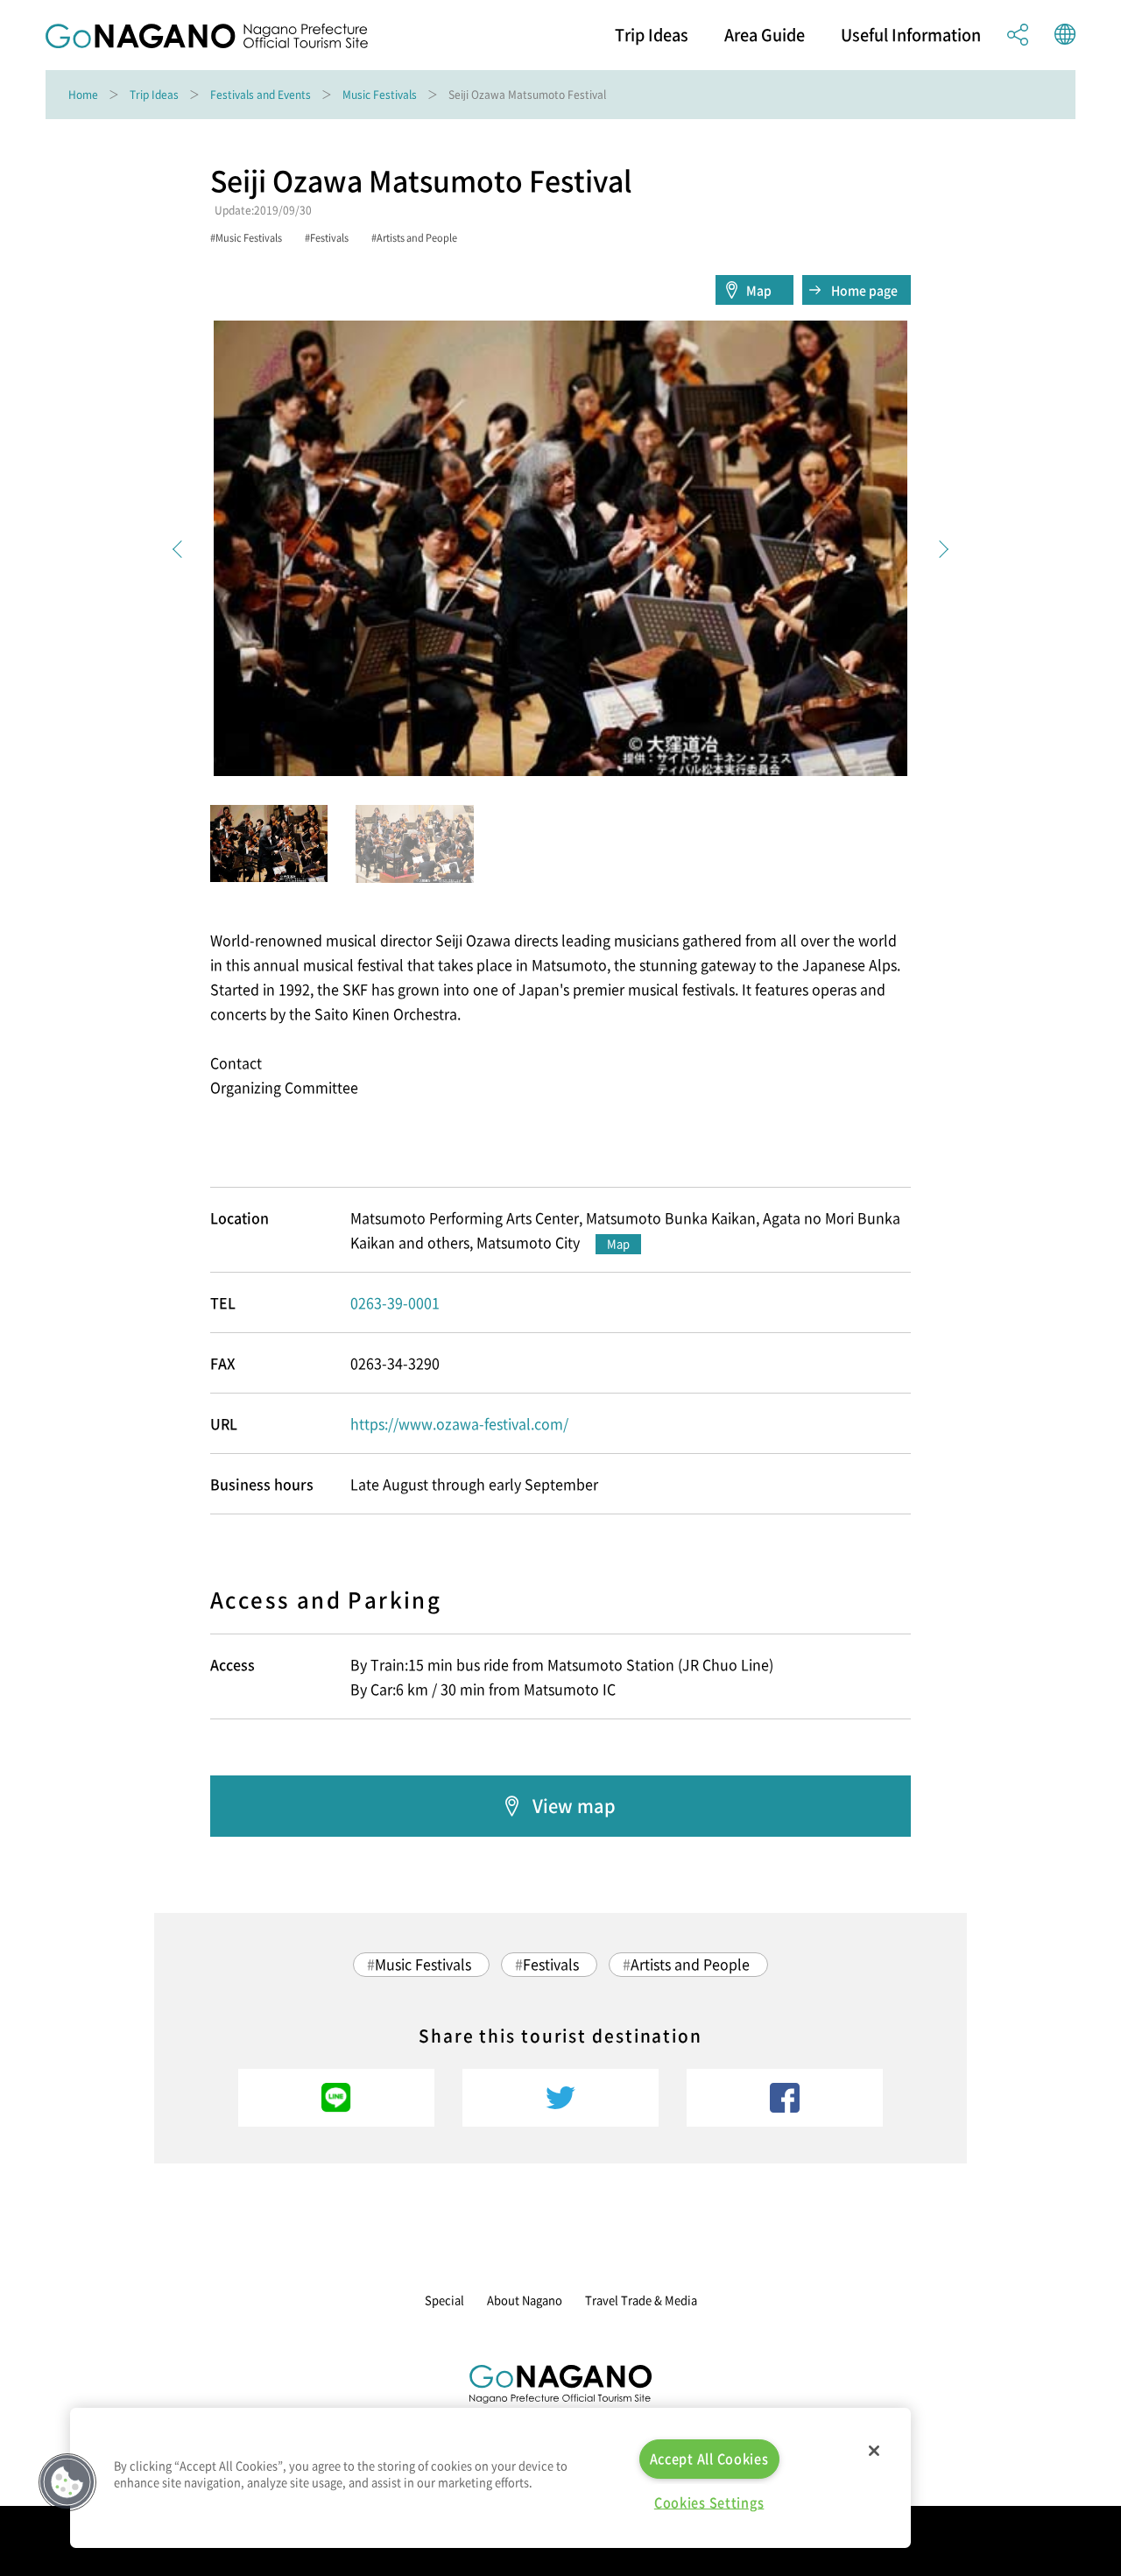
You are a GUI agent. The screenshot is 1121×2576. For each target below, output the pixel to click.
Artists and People (690, 1964)
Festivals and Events (261, 95)
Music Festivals (380, 95)
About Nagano (525, 2300)
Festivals (551, 1964)
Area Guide (765, 35)
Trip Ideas (652, 35)
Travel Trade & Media (641, 2300)
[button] (67, 2482)
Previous (181, 549)
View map (574, 1806)
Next (940, 549)
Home (83, 95)
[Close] (874, 2451)
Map (759, 290)
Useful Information (911, 35)
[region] (490, 2478)
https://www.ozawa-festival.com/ (459, 1423)
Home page (864, 290)
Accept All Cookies (709, 2459)
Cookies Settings (709, 2502)
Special (444, 2300)
